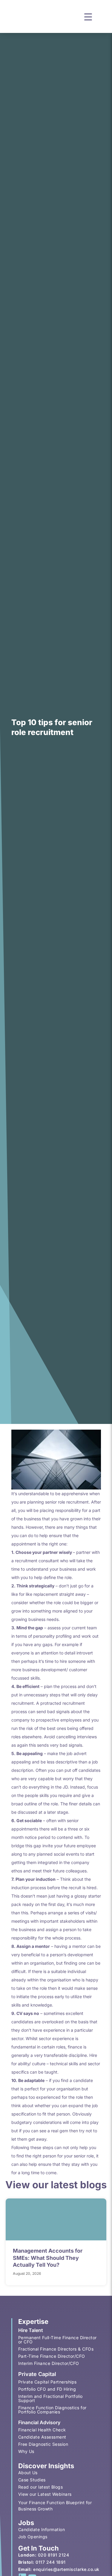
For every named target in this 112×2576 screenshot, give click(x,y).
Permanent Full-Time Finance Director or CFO (57, 2340)
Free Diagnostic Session (43, 2444)
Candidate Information (42, 2529)
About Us (28, 2473)
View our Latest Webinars (45, 2494)
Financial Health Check (42, 2430)
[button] (88, 16)
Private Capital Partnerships (47, 2382)
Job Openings (33, 2537)
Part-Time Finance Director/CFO (52, 2356)
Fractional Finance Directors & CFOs (56, 2349)
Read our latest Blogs (41, 2487)
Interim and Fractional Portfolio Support (50, 2398)
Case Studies (32, 2480)
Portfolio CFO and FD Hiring (47, 2389)
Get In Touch (39, 2548)
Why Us (26, 2451)
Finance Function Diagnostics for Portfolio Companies (52, 2410)
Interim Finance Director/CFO (49, 2363)
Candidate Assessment (42, 2437)
